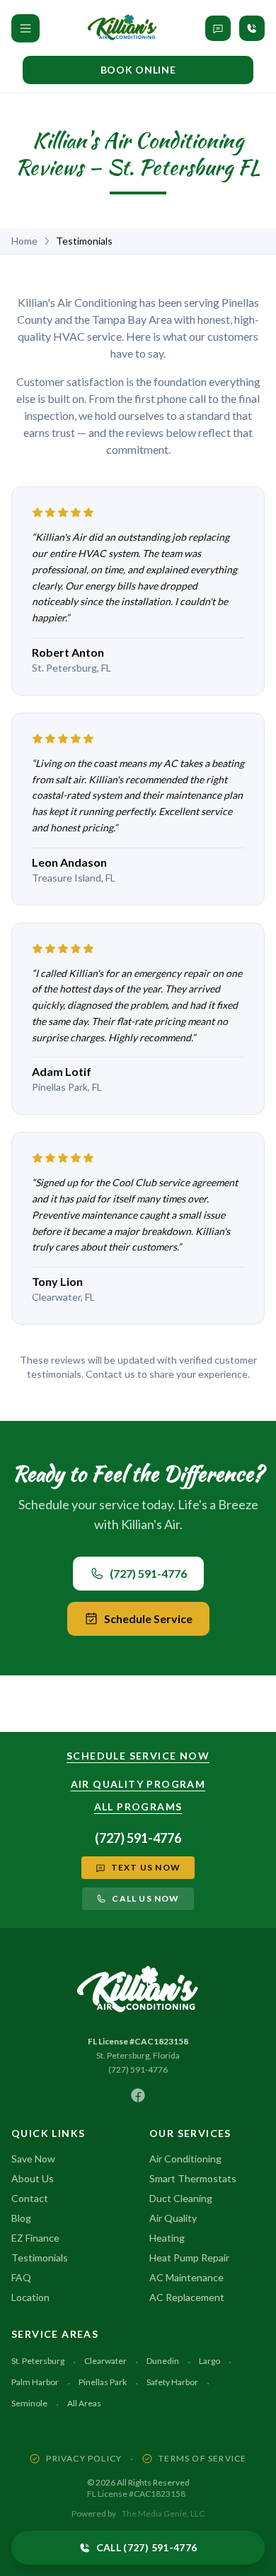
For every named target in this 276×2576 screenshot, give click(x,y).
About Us (33, 2178)
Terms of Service (202, 2458)
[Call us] (252, 28)
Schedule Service (148, 1618)
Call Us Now (145, 1898)
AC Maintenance (186, 2277)
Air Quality (173, 2218)
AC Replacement (187, 2297)
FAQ (21, 2277)
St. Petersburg (38, 2361)
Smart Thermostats (193, 2178)
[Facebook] (138, 2095)
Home (24, 241)
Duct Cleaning (181, 2198)
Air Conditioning (185, 2159)
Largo (209, 2361)
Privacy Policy (84, 2458)
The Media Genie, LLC (163, 2513)
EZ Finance (35, 2238)
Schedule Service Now (138, 1756)
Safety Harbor (172, 2382)
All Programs (138, 1807)
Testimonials (40, 2258)
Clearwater (105, 2361)
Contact (30, 2198)
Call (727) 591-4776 (147, 2547)
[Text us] (218, 28)
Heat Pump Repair (189, 2258)
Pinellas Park (103, 2382)
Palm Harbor (35, 2382)
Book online (138, 70)
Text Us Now (146, 1867)
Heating (167, 2238)
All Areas (84, 2403)
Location (30, 2297)
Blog (21, 2218)
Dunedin (163, 2361)
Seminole (29, 2403)
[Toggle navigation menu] (25, 28)
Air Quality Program (138, 1784)
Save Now (33, 2159)
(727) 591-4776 (148, 1573)
